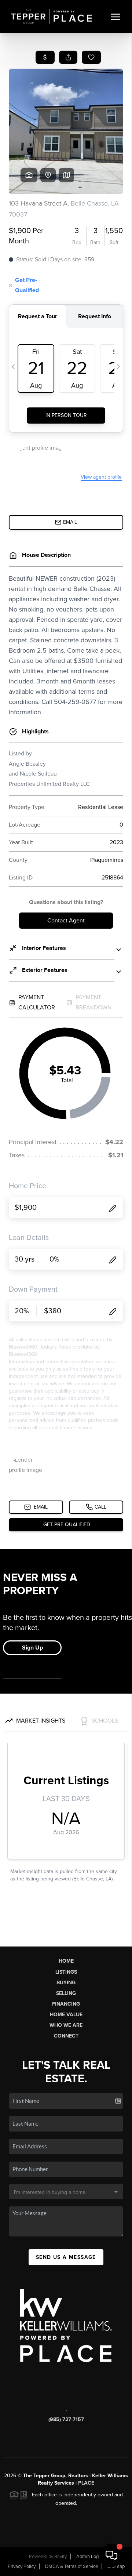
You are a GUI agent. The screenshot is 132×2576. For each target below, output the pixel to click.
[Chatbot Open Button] (111, 2555)
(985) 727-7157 (66, 2419)
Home (66, 1961)
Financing (66, 2004)
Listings (66, 1972)
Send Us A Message (66, 2257)
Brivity (60, 2557)
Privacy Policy (22, 2566)
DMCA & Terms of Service (71, 2566)
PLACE (86, 2483)
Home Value (66, 2015)
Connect (66, 2036)
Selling (66, 1993)
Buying (66, 1983)
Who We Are (66, 2025)
